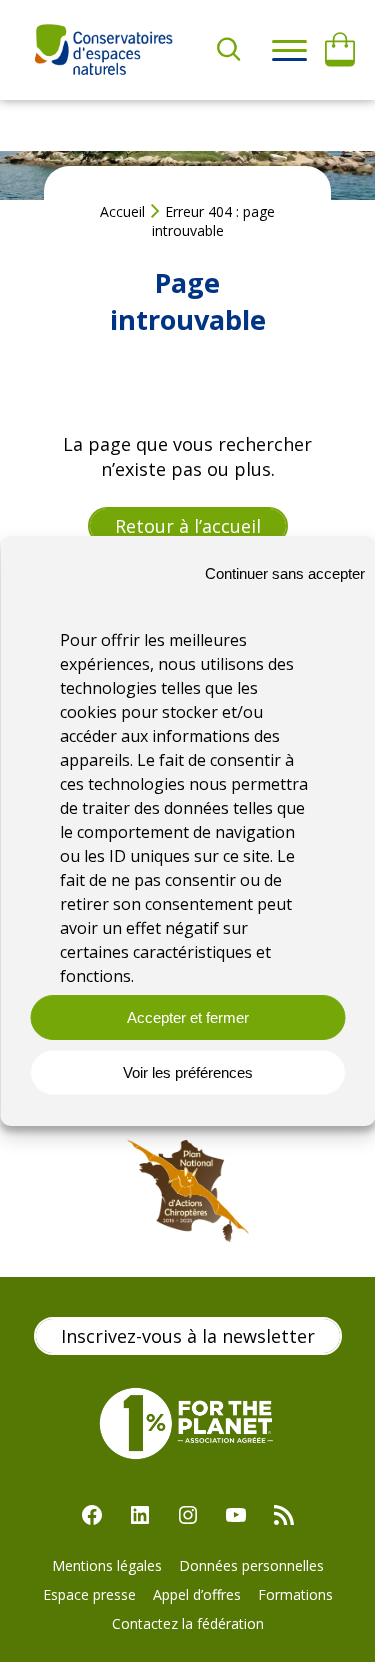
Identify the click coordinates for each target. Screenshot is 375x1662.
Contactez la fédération (188, 1623)
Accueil (122, 211)
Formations (295, 1594)
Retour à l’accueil (188, 526)
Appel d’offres (197, 1594)
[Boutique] (340, 50)
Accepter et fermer (188, 1017)
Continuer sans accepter (285, 573)
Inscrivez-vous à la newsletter (188, 1336)
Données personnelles (251, 1565)
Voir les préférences (188, 1072)
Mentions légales (107, 1565)
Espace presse (89, 1594)
